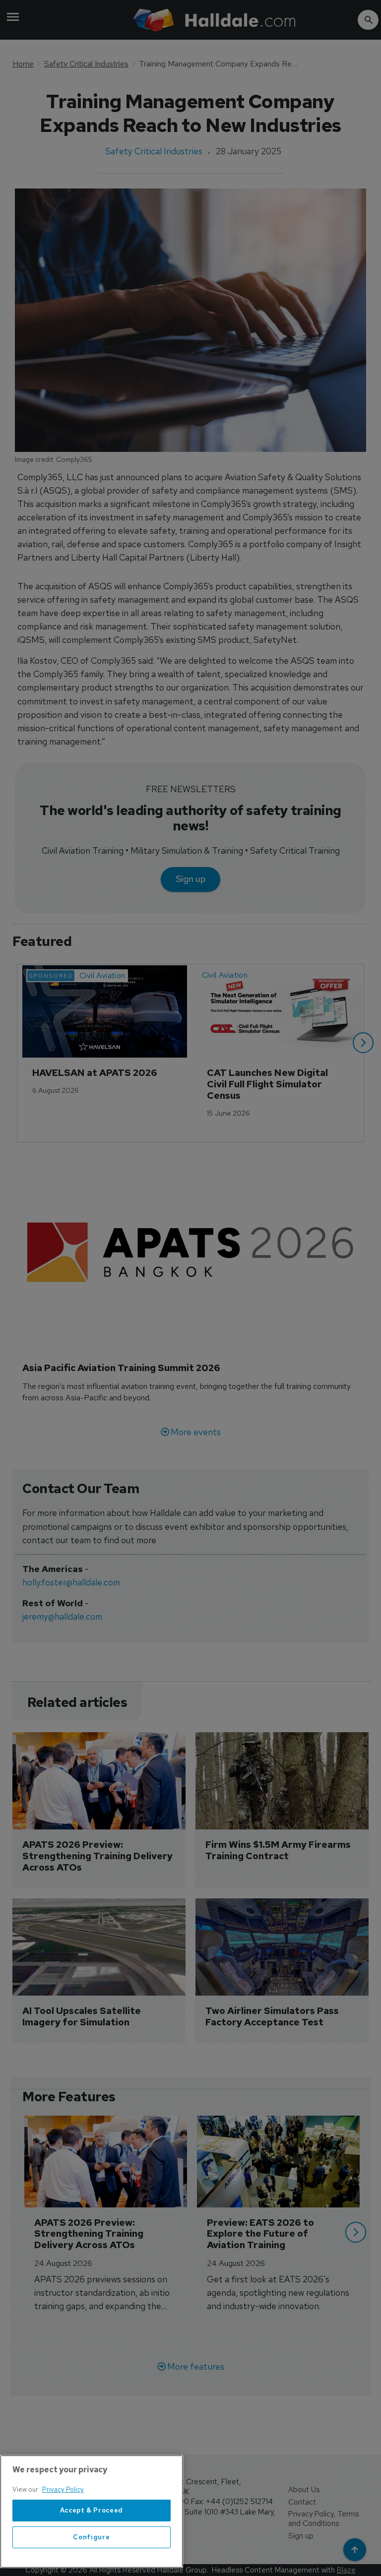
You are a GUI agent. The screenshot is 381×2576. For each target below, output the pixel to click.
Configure (91, 2537)
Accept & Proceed (92, 2510)
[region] (92, 2512)
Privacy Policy (63, 2489)
